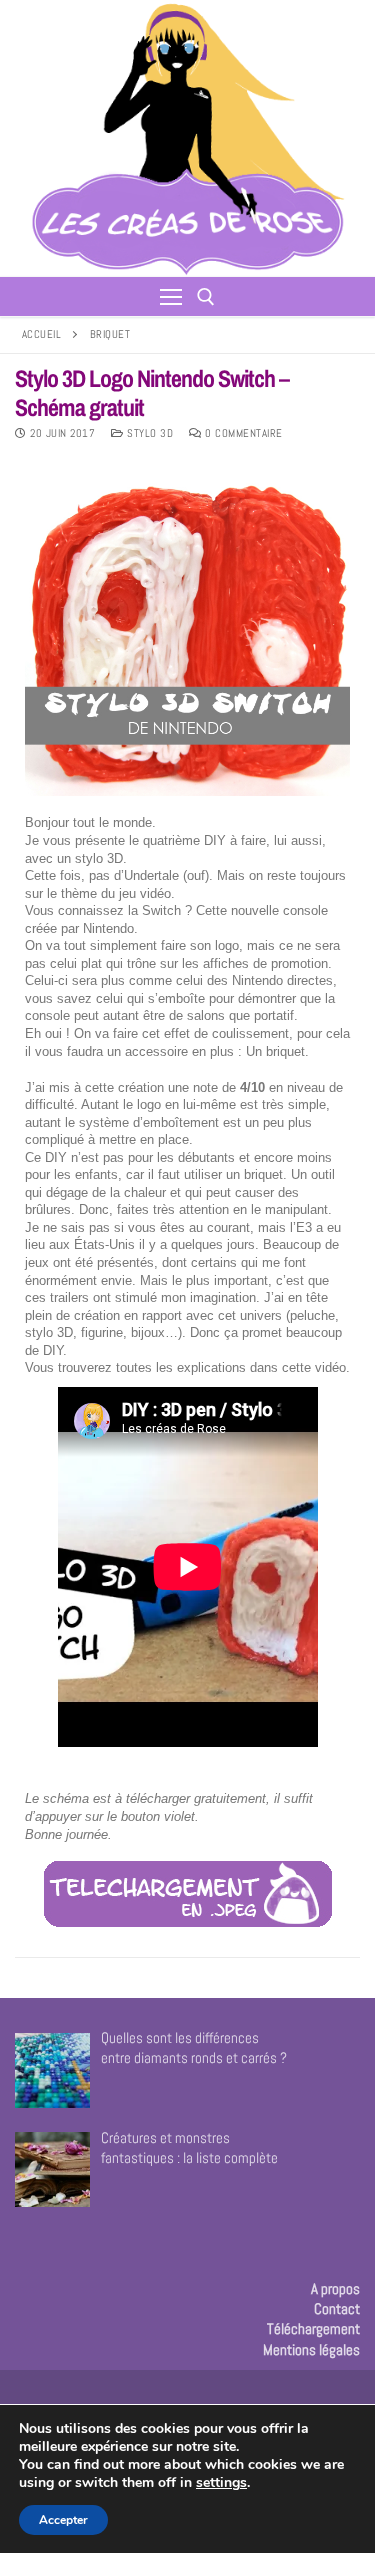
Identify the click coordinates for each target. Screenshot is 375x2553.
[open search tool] (206, 297)
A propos (335, 2288)
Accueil (42, 334)
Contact (337, 2308)
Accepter (63, 2520)
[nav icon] (171, 296)
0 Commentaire (242, 433)
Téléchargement (313, 2328)
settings (221, 2483)
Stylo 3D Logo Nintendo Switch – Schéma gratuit (152, 393)
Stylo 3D (148, 433)
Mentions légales (311, 2349)
